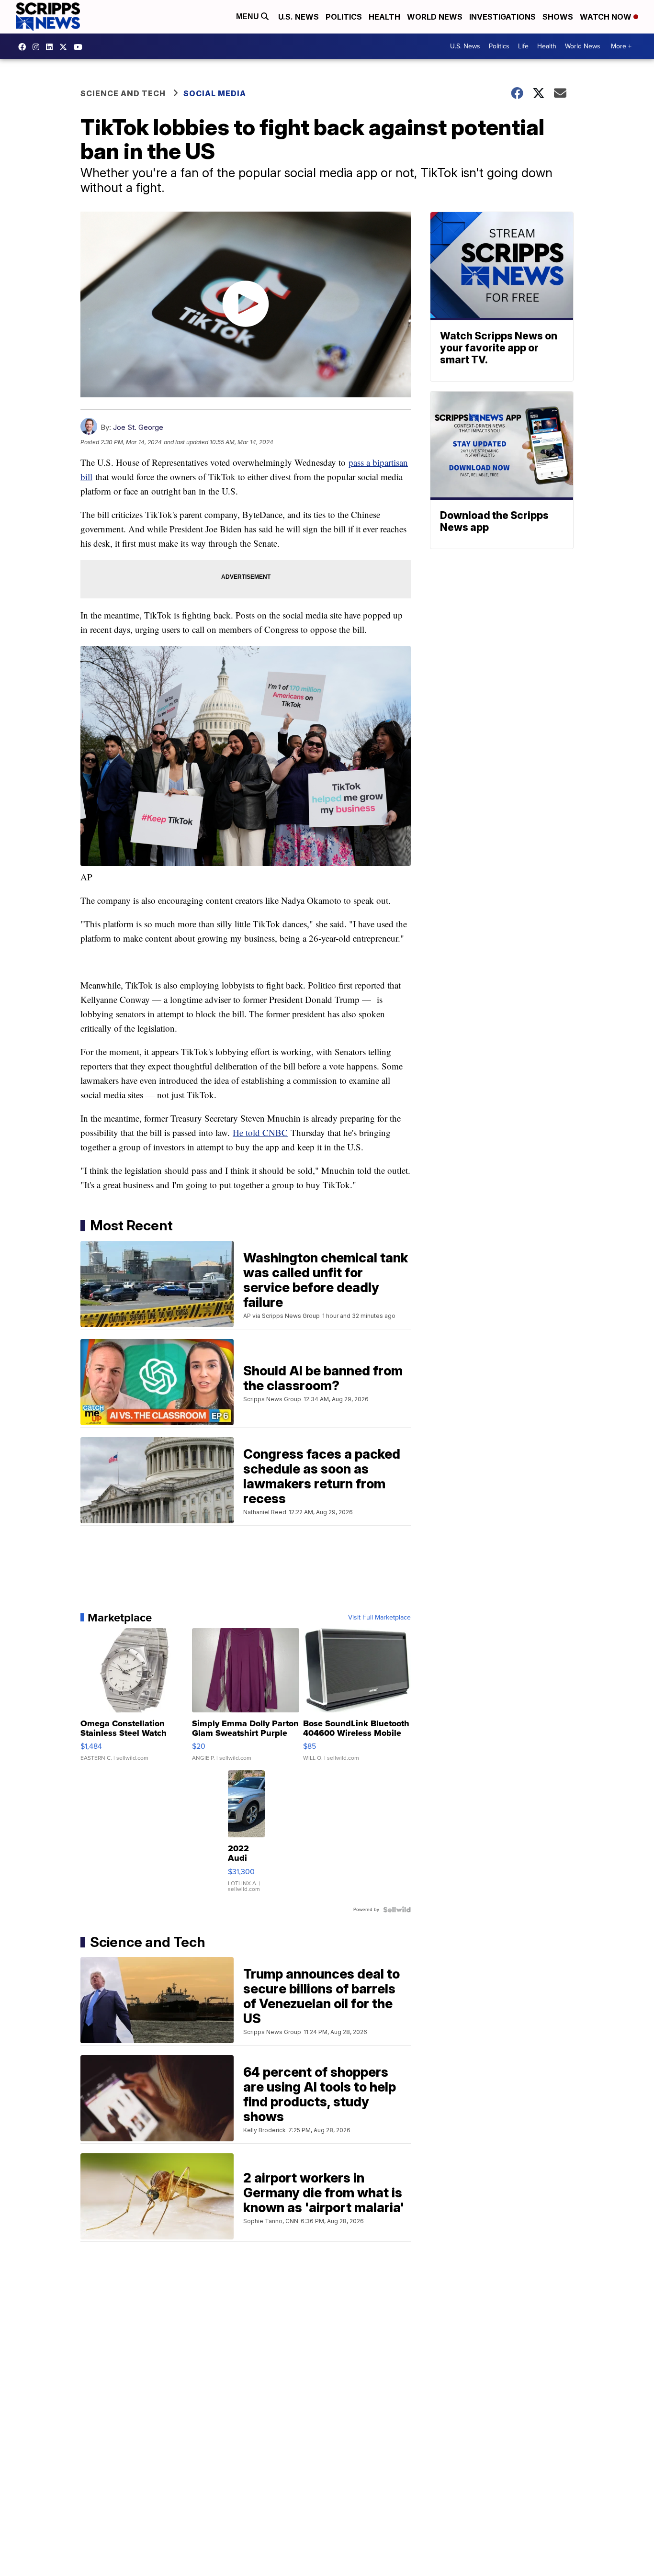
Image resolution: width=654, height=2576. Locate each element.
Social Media (215, 93)
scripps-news (52, 47)
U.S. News (299, 17)
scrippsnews (24, 47)
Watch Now (607, 17)
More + (621, 46)
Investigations (502, 17)
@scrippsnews (80, 47)
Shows (558, 17)
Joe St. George (138, 427)
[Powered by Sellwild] (397, 1910)
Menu (248, 17)
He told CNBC (260, 1132)
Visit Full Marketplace (379, 1618)
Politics (344, 17)
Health (384, 17)
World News (435, 17)
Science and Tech (123, 93)
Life (523, 46)
